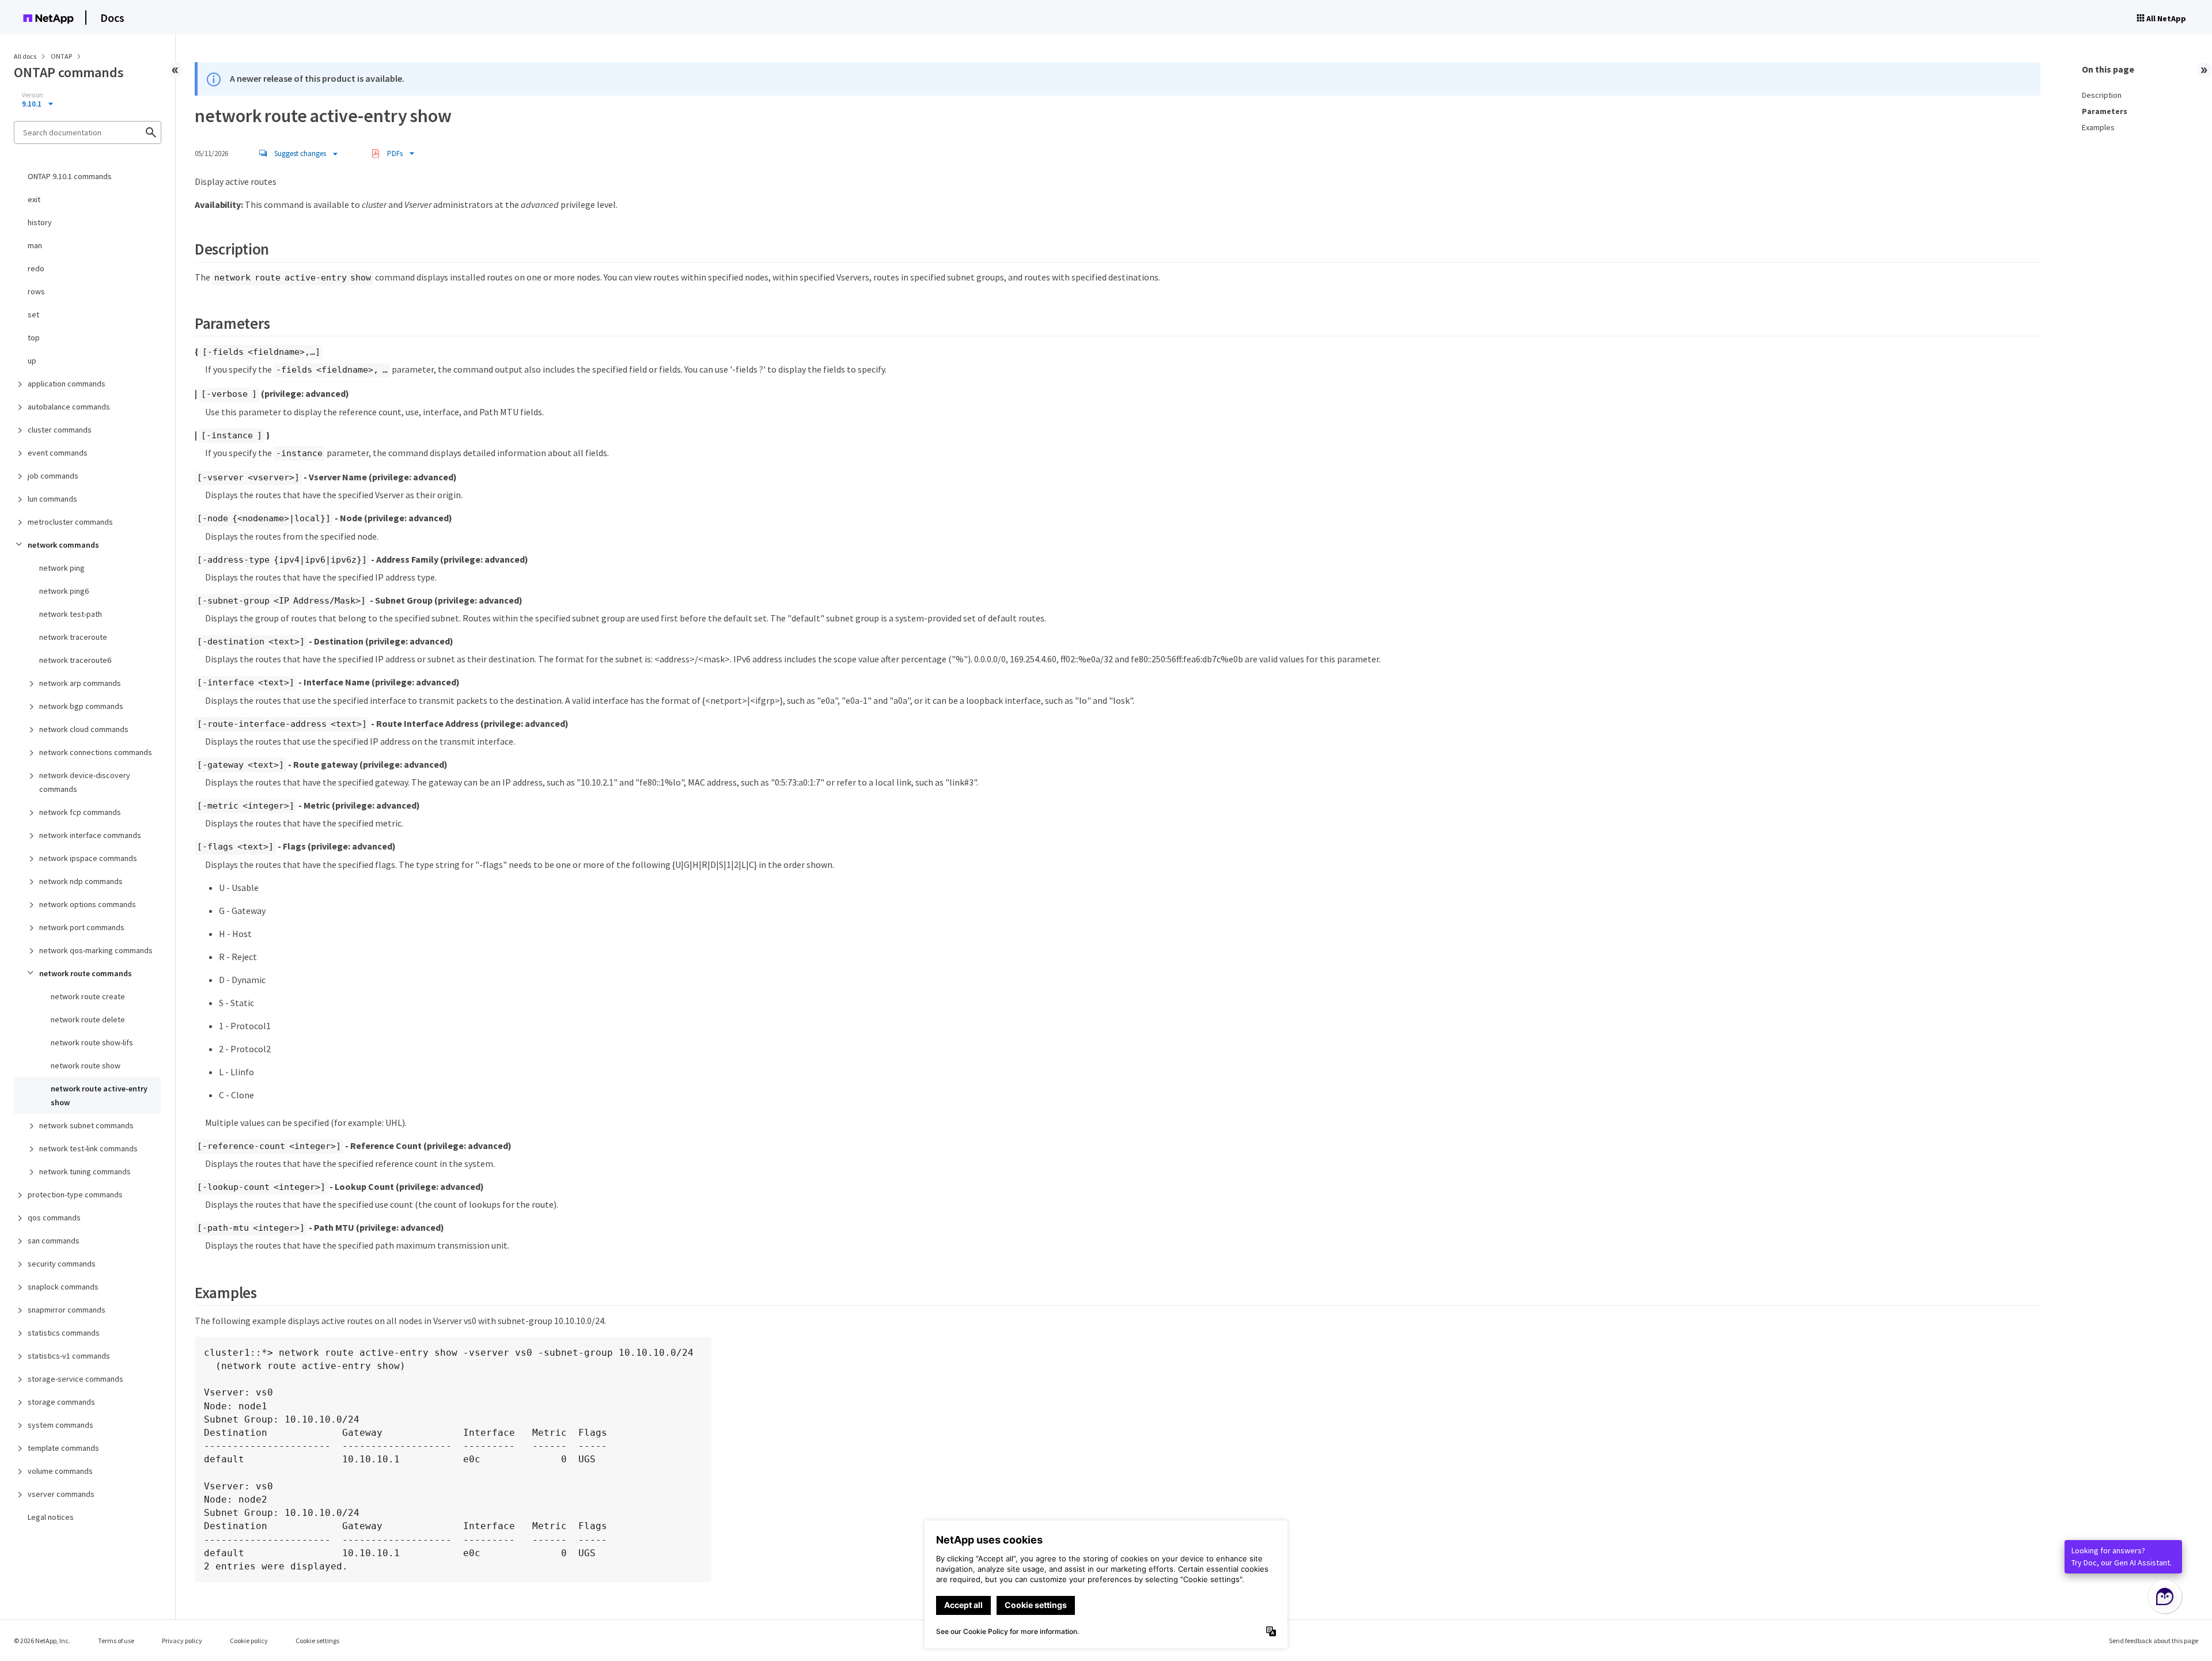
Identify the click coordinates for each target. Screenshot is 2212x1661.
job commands (53, 476)
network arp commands (80, 683)
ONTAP (62, 56)
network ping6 (64, 591)
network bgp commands (81, 706)
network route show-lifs (92, 1042)
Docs (112, 18)
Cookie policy (249, 1641)
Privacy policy (182, 1641)
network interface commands (90, 835)
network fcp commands (80, 812)
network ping (62, 568)
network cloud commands (84, 729)
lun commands (52, 499)
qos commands (54, 1218)
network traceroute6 (75, 660)
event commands (58, 453)
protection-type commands (75, 1194)
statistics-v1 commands (69, 1356)
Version (33, 95)
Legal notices (51, 1517)
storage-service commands (75, 1379)
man (35, 245)
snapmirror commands (67, 1310)
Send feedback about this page (2154, 1641)
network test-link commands (88, 1148)
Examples (2098, 127)
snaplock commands (63, 1287)
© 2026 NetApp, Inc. (42, 1641)
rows (36, 291)
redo (36, 268)
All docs (25, 56)
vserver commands (61, 1494)
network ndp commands (81, 881)
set (33, 314)
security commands (62, 1264)
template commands (63, 1448)
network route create (88, 996)
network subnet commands (86, 1125)
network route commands (86, 973)
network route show (86, 1065)
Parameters (2105, 111)
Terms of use (116, 1641)
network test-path (71, 614)
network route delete (88, 1019)
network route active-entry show (99, 1095)
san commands (54, 1241)
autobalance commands (69, 407)
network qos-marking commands (96, 950)
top (34, 337)
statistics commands (64, 1333)
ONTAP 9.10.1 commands (70, 176)
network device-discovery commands (85, 782)
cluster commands (60, 430)
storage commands (61, 1402)
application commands (67, 384)
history (40, 222)
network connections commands (96, 752)
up (32, 361)
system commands (60, 1425)
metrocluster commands (70, 522)
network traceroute (73, 637)
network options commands (88, 904)
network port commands (82, 927)
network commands (63, 545)
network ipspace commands (88, 858)
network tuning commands (85, 1171)
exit (34, 199)
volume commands (60, 1471)
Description (2102, 95)
